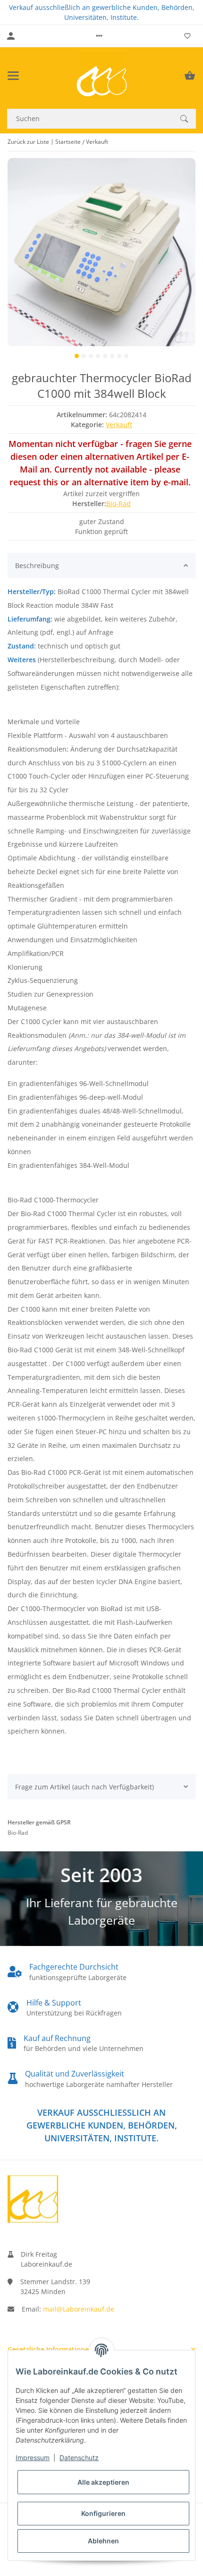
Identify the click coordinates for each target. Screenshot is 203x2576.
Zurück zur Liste (28, 142)
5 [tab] (105, 356)
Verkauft (119, 425)
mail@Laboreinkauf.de (79, 2309)
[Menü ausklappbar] (13, 76)
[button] (99, 36)
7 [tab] (119, 356)
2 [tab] (84, 356)
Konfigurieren (103, 2513)
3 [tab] (91, 356)
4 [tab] (98, 356)
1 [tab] (77, 356)
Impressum (33, 2458)
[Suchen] (184, 119)
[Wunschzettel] (187, 36)
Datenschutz (79, 2458)
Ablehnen (103, 2541)
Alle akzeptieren (103, 2482)
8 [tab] (126, 356)
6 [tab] (112, 356)
